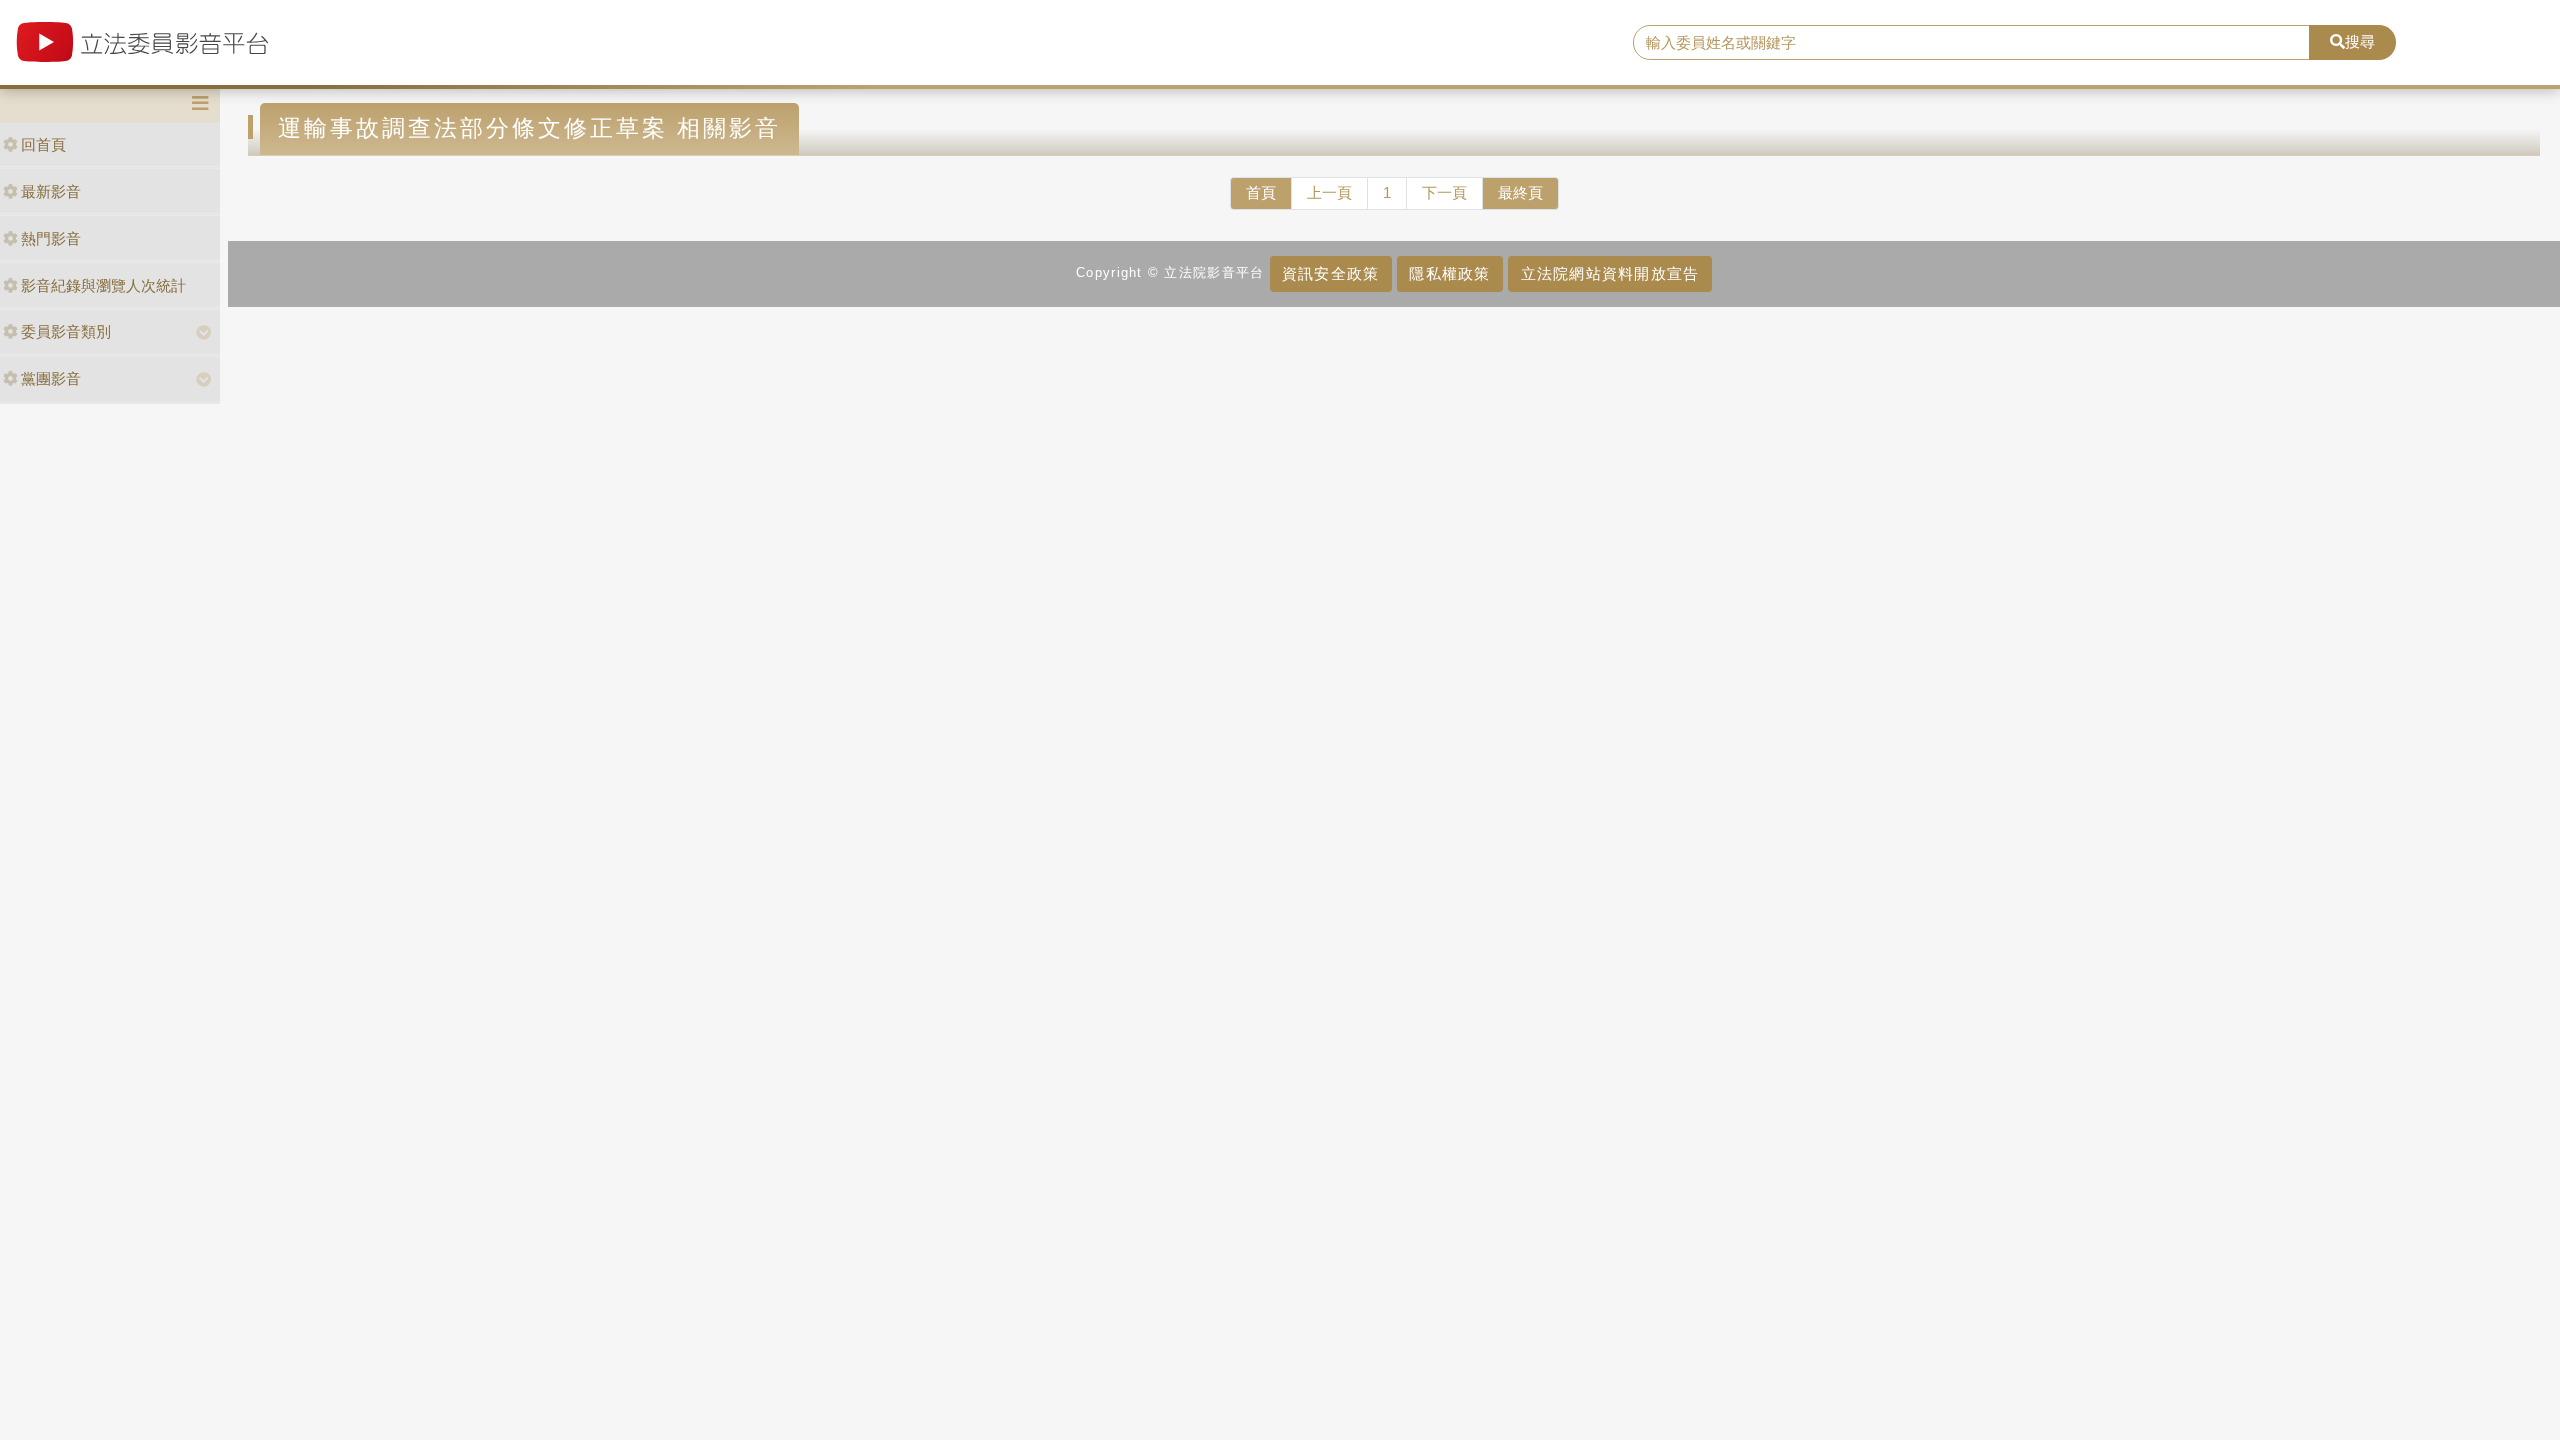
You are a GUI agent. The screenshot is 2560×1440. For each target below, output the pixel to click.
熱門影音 (51, 238)
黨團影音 (51, 378)
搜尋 (2360, 41)
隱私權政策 (1449, 273)
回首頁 (43, 144)
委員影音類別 (66, 331)
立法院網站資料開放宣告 (1610, 273)
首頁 (1261, 192)
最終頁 (1520, 192)
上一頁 (1329, 192)
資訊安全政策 (1331, 273)
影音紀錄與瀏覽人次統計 (103, 285)
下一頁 (1444, 192)
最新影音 (51, 191)
